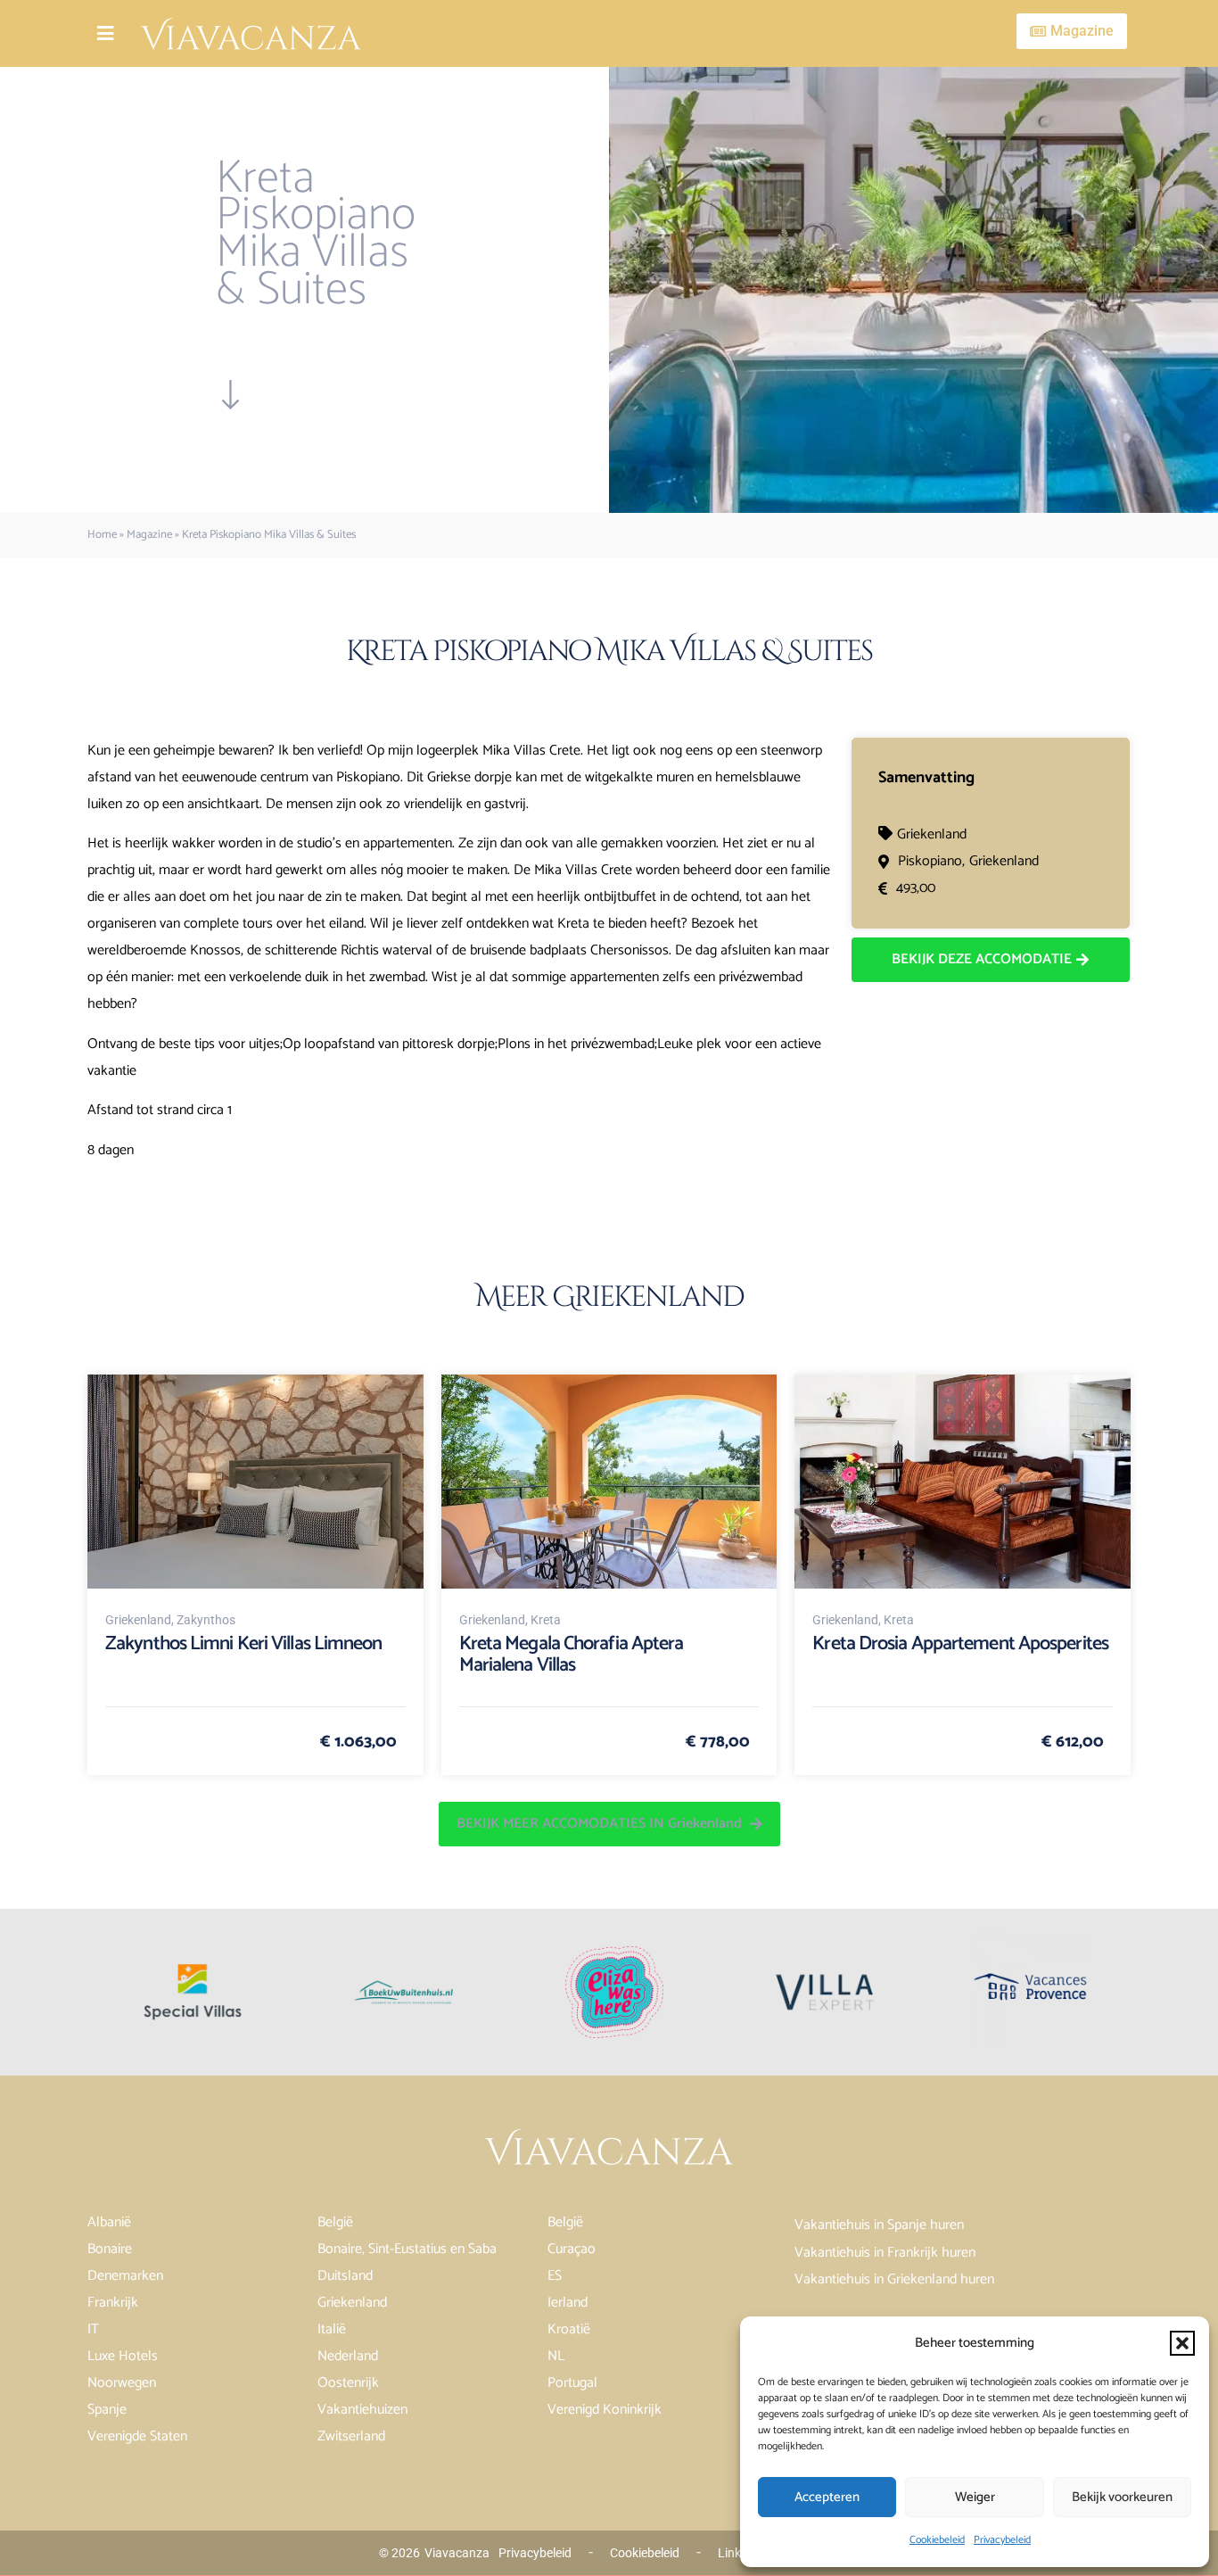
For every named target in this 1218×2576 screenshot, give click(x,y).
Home (102, 535)
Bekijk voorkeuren (1122, 2497)
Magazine (149, 535)
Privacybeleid (1002, 2540)
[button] (1182, 2343)
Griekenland (932, 834)
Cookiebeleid (937, 2540)
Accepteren (827, 2497)
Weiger (975, 2497)
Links (732, 2553)
